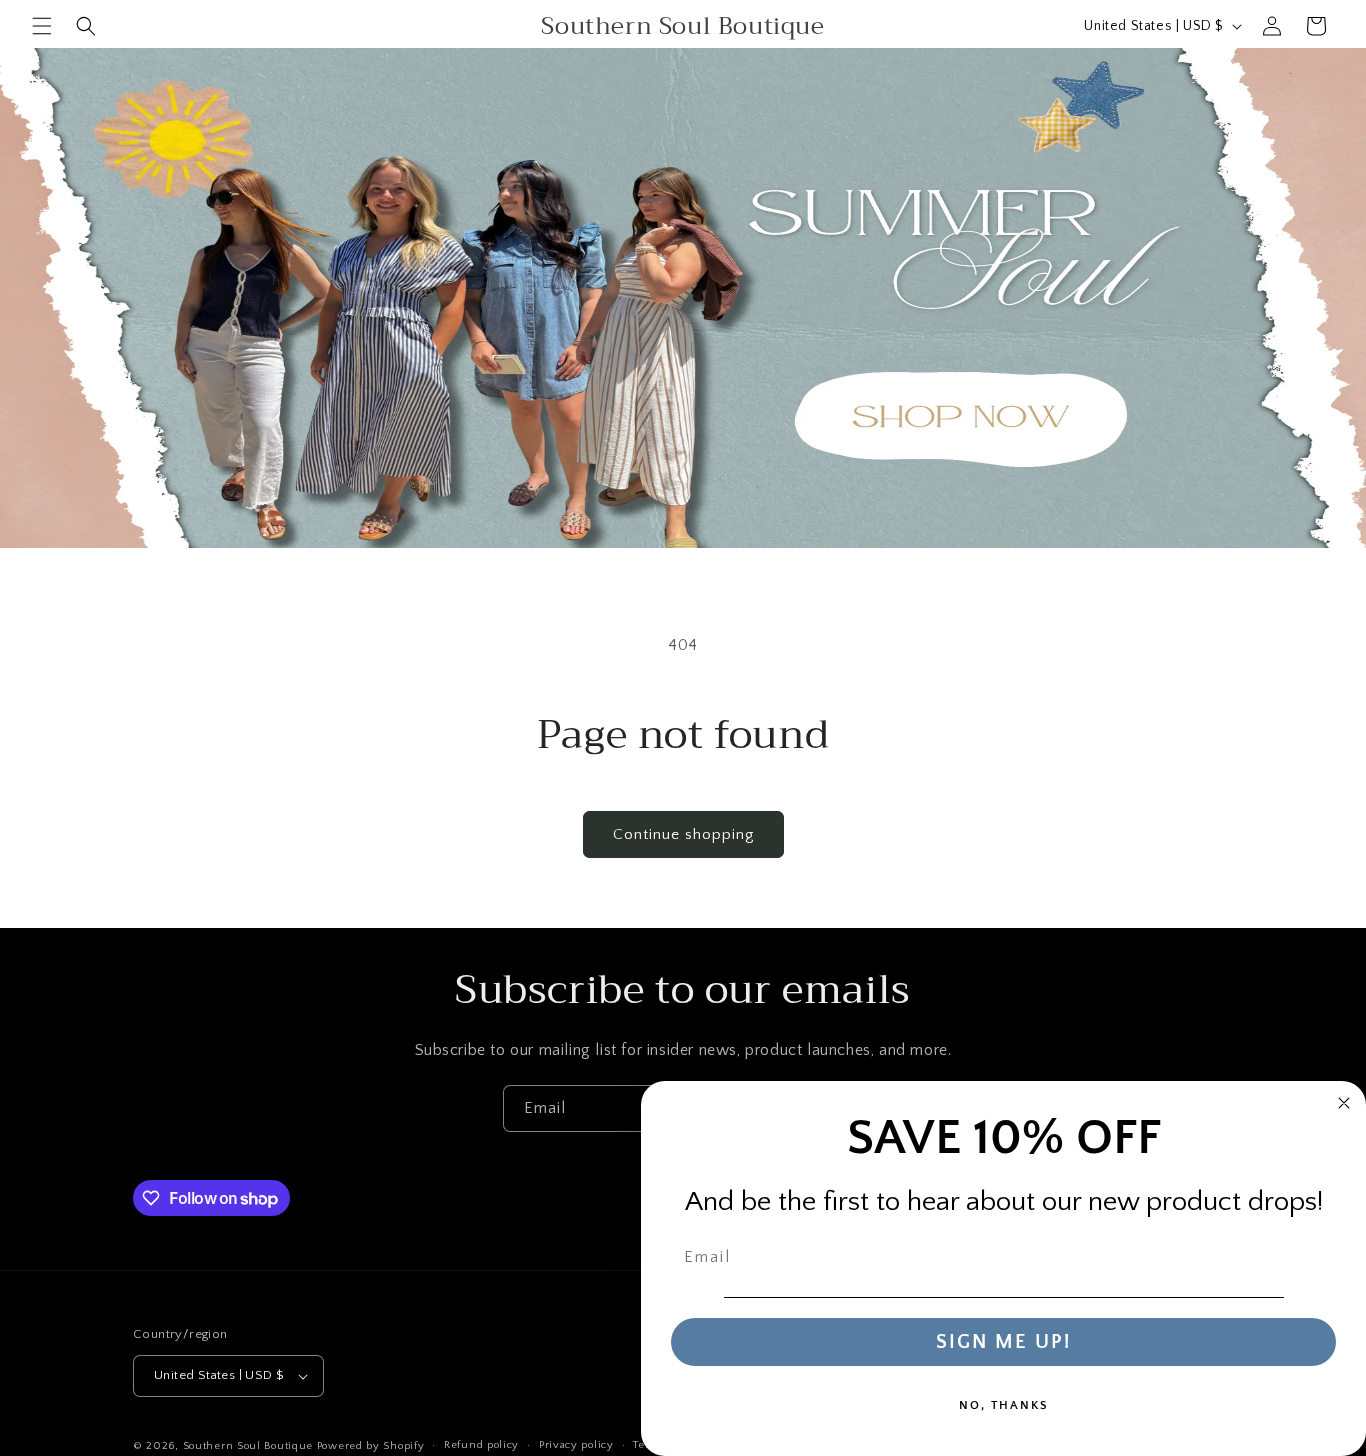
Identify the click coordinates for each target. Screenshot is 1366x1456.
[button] (42, 26)
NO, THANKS (1004, 1405)
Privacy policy (576, 1445)
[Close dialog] (1344, 1103)
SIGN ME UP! (1003, 1342)
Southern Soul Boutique (250, 1446)
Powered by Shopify (371, 1446)
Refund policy (481, 1445)
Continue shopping (683, 834)
